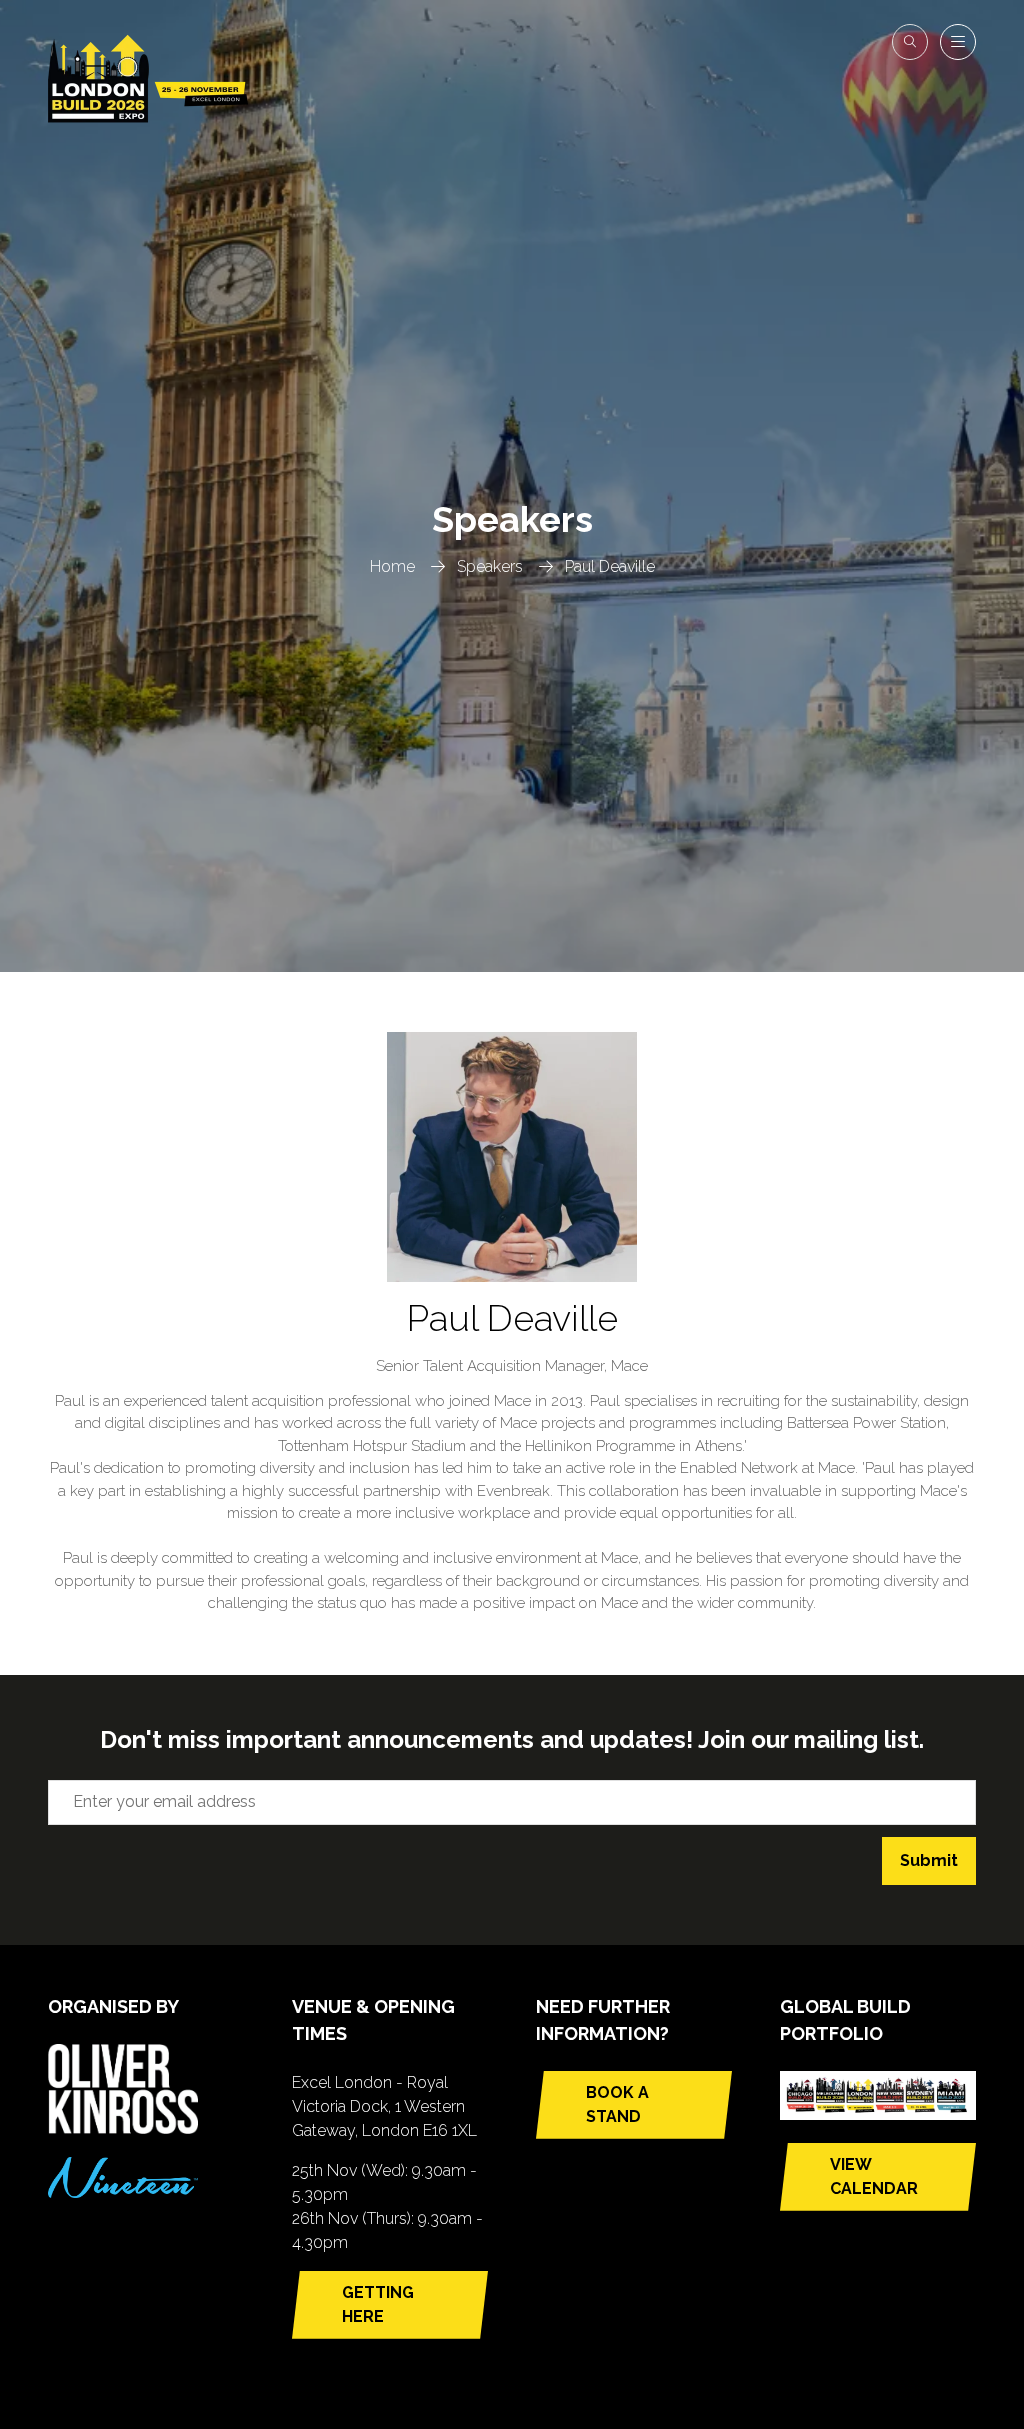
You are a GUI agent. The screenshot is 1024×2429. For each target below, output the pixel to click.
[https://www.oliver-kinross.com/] (123, 2128)
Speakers (490, 566)
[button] (910, 42)
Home (392, 566)
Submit (929, 1860)
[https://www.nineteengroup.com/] (123, 2192)
